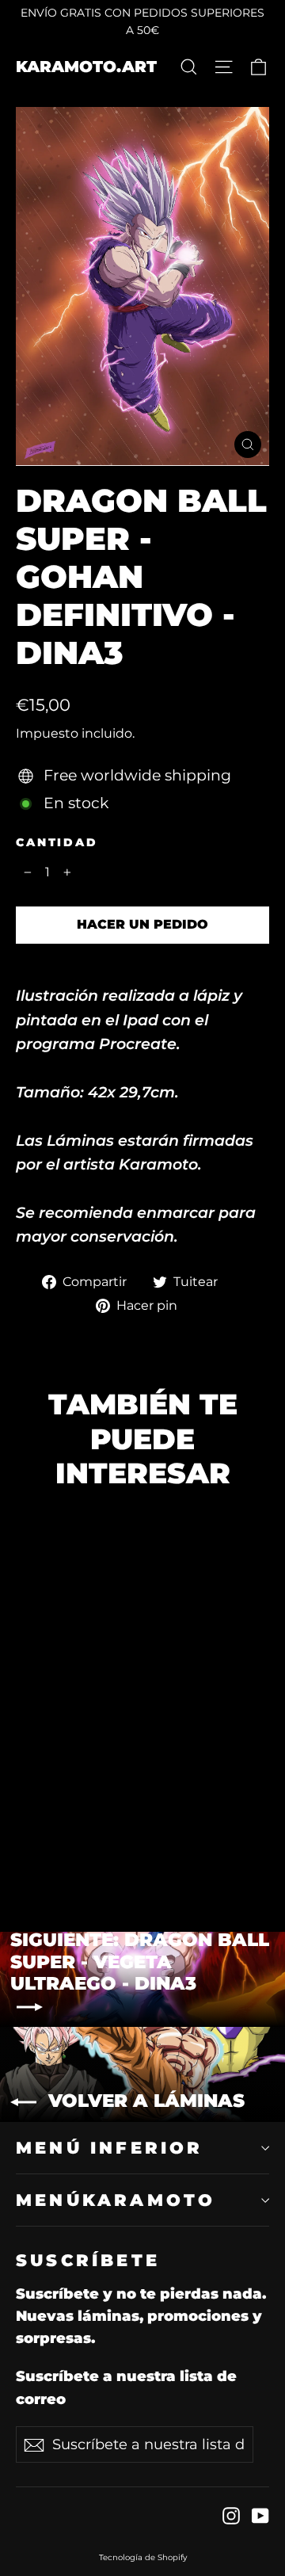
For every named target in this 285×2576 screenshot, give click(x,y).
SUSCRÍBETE (88, 2260)
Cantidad (57, 843)
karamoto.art (86, 67)
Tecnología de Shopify (143, 2557)
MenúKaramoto (116, 2200)
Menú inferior (110, 2148)
